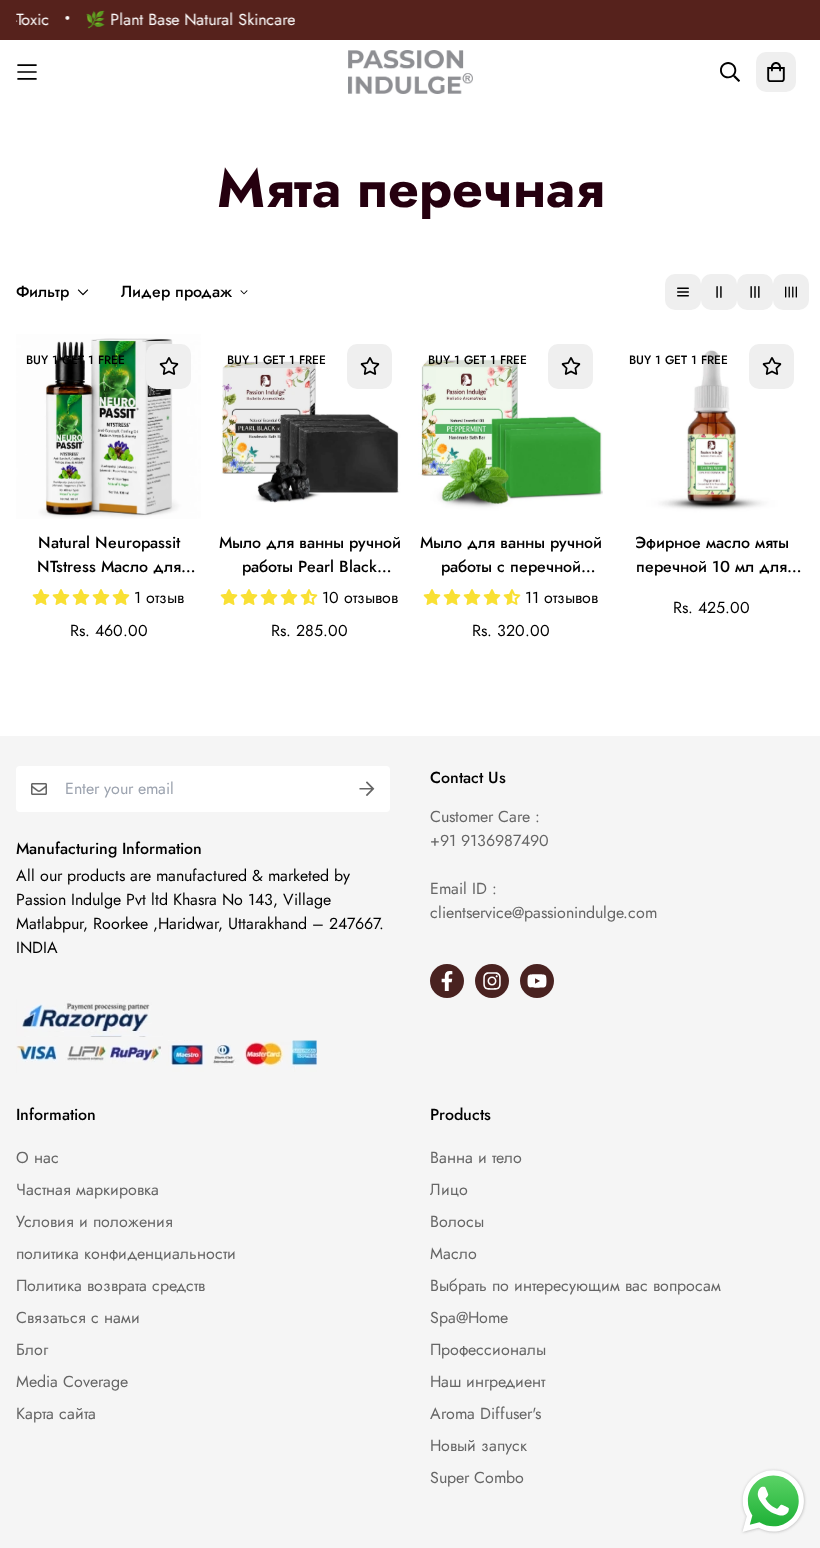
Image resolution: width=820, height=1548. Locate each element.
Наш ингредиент (487, 1381)
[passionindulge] (410, 72)
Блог (32, 1349)
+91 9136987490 (489, 840)
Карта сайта (56, 1413)
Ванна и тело (476, 1157)
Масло (453, 1253)
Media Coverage (72, 1381)
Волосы (457, 1221)
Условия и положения (94, 1221)
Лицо (449, 1189)
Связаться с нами (78, 1317)
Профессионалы (488, 1349)
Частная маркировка (87, 1189)
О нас (37, 1157)
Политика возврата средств (110, 1285)
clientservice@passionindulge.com (543, 912)
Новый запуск (478, 1445)
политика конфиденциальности (126, 1253)
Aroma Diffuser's (485, 1413)
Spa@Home (469, 1317)
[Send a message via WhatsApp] (773, 1501)
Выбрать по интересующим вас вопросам (575, 1285)
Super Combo (477, 1477)
